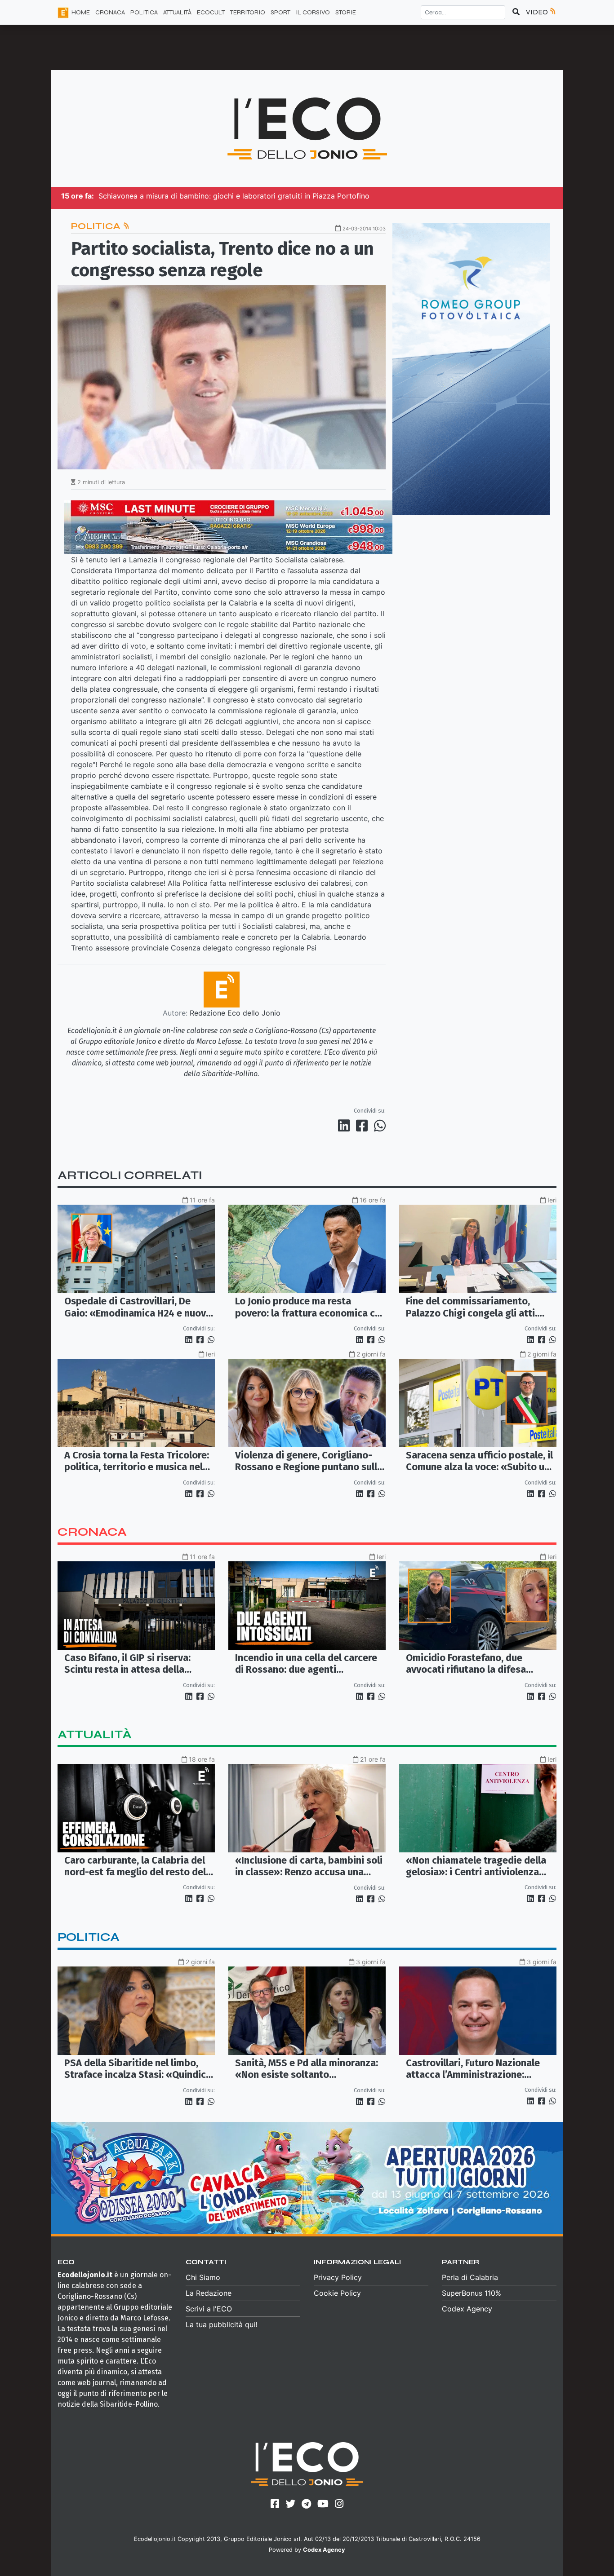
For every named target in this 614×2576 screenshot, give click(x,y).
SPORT (280, 12)
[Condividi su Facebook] (364, 1126)
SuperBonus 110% (472, 2293)
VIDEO (538, 12)
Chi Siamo (203, 2277)
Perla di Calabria (470, 2277)
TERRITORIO (248, 12)
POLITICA (144, 12)
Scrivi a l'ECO (209, 2309)
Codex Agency (467, 2309)
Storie (346, 12)
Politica (97, 226)
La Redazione (209, 2293)
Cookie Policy (337, 2293)
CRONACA (110, 12)
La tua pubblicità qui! (221, 2324)
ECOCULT (211, 12)
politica (89, 1937)
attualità (95, 1734)
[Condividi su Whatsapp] (379, 1126)
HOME (81, 12)
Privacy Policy (338, 2277)
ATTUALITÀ (177, 12)
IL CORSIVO (313, 12)
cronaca (92, 1532)
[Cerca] (516, 12)
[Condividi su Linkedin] (346, 1126)
